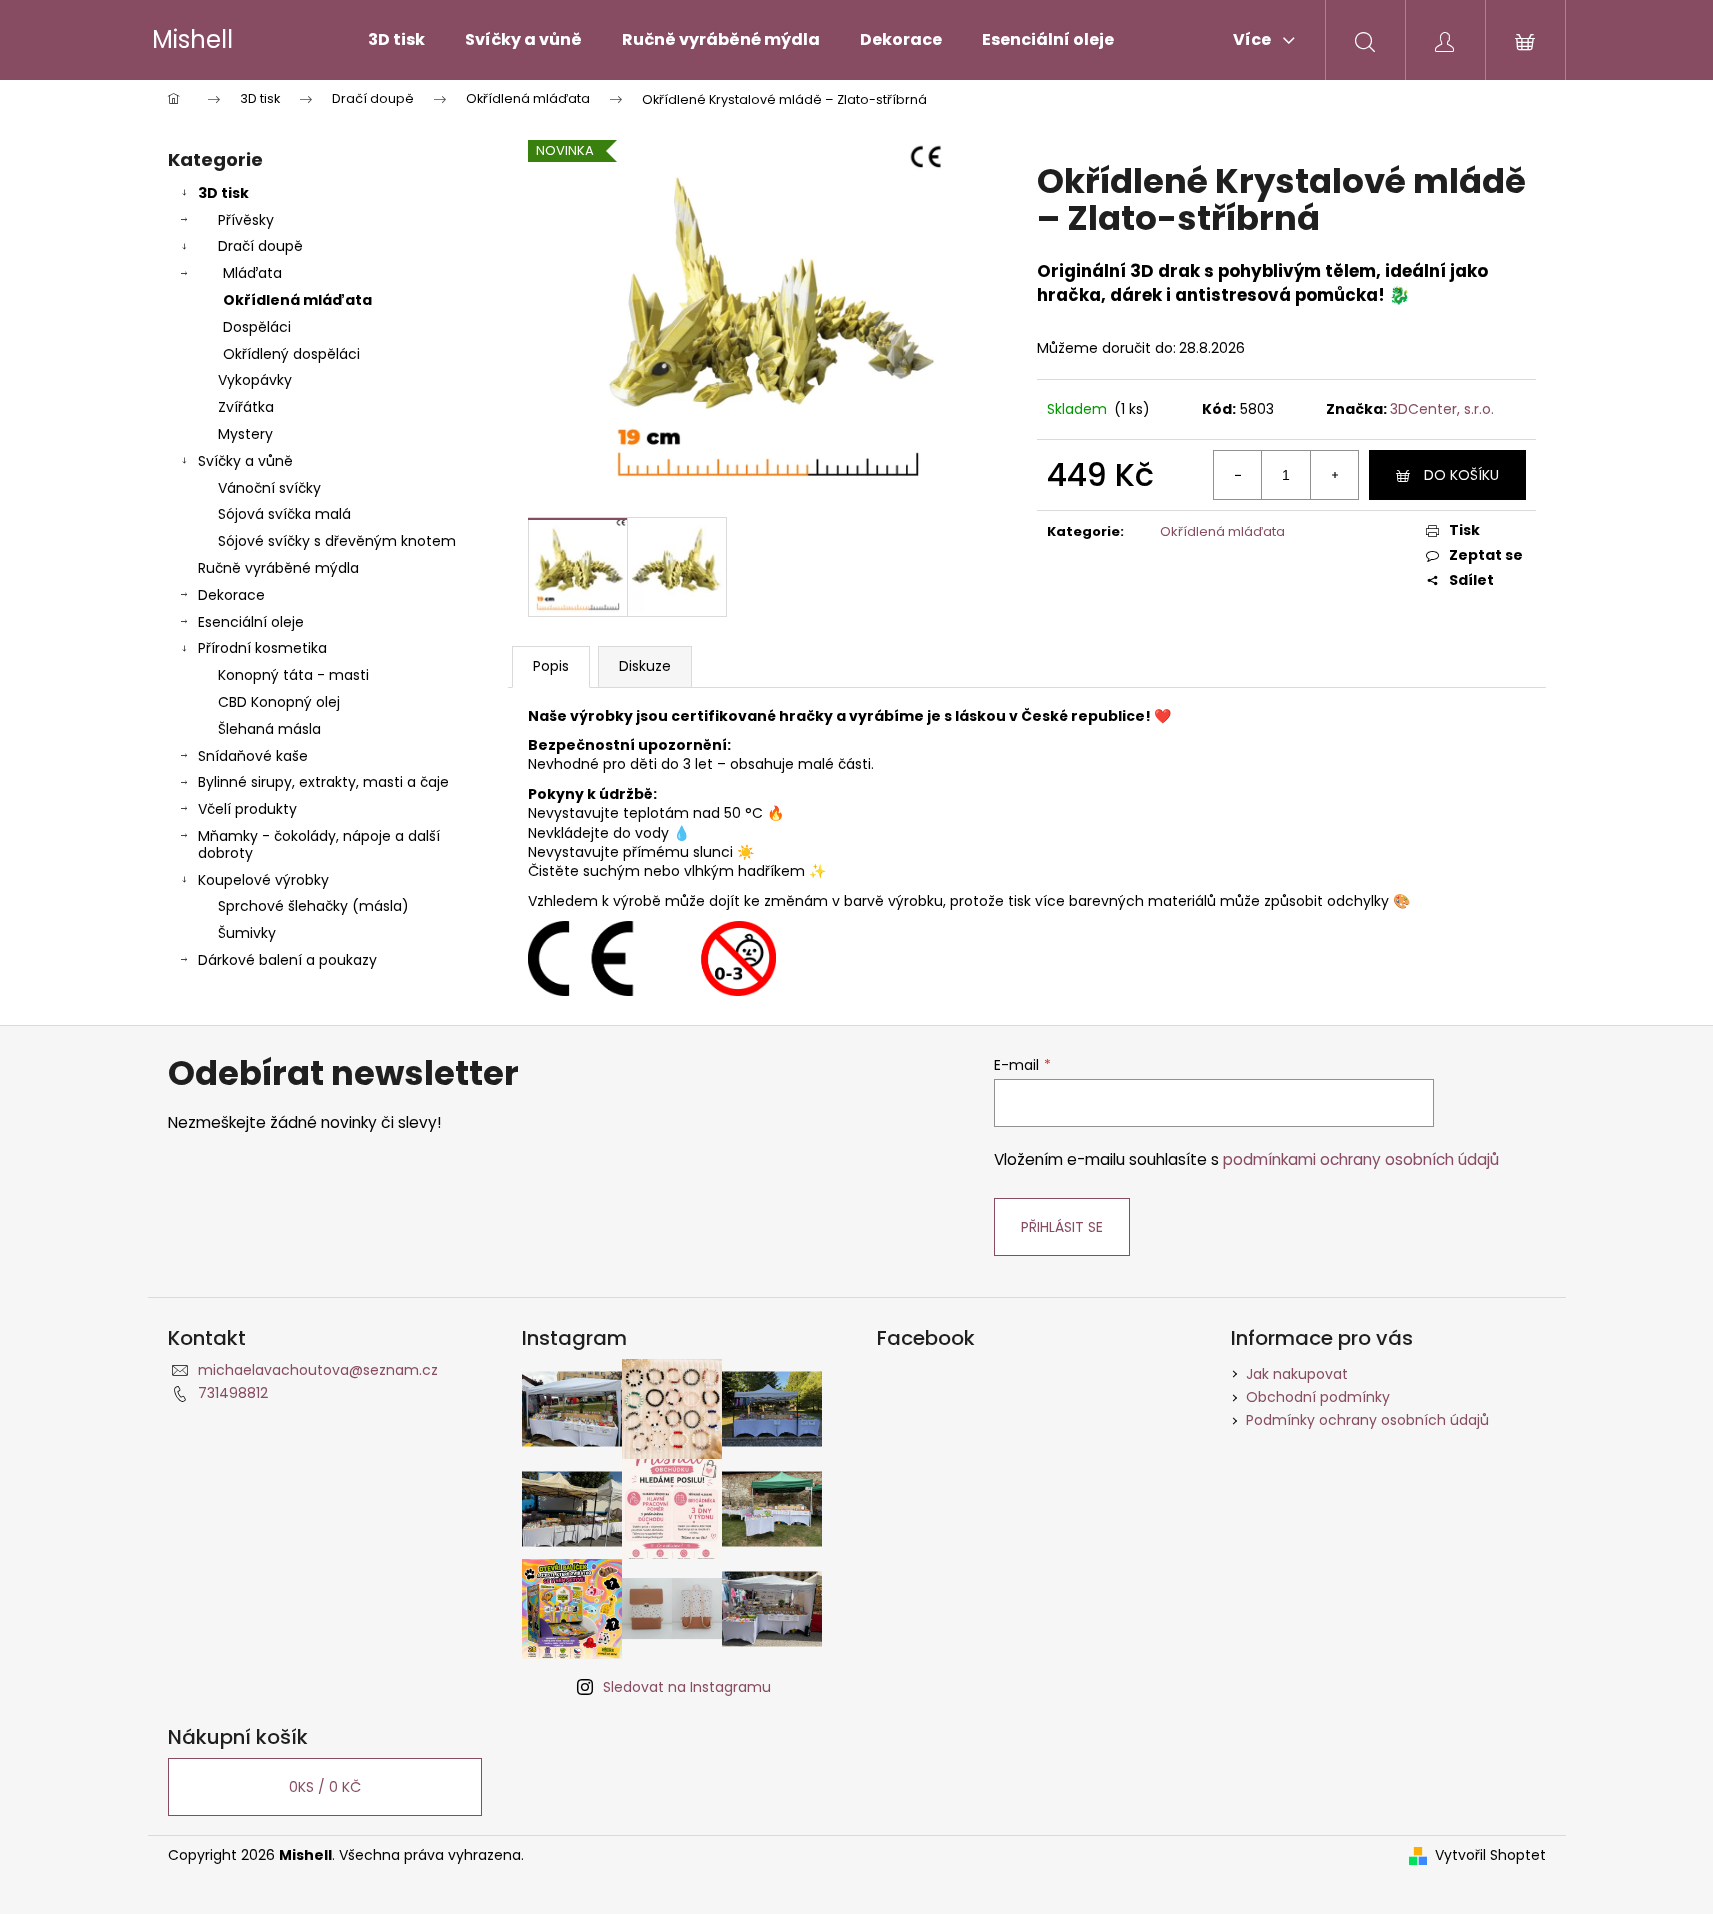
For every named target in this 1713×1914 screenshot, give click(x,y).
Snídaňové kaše (253, 756)
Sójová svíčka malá (284, 514)
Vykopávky (255, 380)
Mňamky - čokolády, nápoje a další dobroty (319, 844)
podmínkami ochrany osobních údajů (1361, 1159)
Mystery (245, 434)
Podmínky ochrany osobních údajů (1367, 1420)
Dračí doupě (260, 246)
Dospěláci (257, 327)
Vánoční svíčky (269, 488)
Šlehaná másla (269, 729)
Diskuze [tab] (645, 666)
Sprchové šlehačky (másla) (313, 906)
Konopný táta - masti (293, 675)
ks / (325, 1787)
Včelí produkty (247, 809)
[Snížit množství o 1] (1238, 475)
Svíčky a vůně (245, 461)
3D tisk (223, 193)
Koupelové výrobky (263, 880)
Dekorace (231, 595)
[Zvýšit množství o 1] (1334, 475)
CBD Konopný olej (279, 702)
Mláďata (252, 273)
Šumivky (247, 933)
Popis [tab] (551, 666)
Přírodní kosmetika (262, 648)
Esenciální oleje (251, 622)
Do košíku (1461, 475)
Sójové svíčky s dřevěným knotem (337, 541)
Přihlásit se (1062, 1227)
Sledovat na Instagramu (687, 1687)
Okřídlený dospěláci (291, 354)
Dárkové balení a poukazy (287, 960)
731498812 (233, 1393)
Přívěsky (246, 220)
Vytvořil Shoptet (1490, 1855)
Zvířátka (246, 407)
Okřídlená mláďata (297, 300)
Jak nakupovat (1297, 1374)
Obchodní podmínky (1318, 1397)
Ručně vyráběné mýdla (278, 568)
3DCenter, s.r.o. (1442, 409)
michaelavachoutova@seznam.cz (318, 1370)
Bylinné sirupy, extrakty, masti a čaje (323, 782)
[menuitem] (396, 40)
